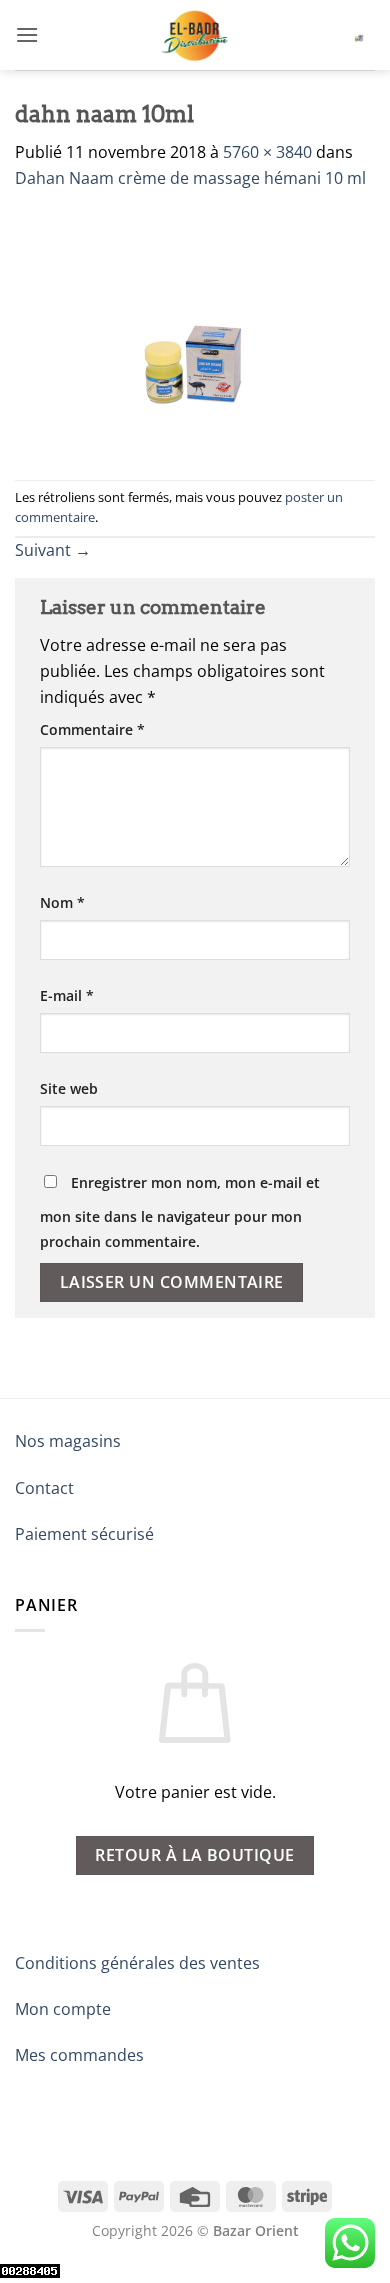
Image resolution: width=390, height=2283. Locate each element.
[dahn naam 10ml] (195, 334)
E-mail (67, 995)
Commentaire (92, 729)
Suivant (53, 550)
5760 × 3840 (267, 152)
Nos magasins (68, 1441)
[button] (27, 34)
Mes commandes (79, 2055)
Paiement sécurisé (84, 1534)
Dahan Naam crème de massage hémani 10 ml (190, 178)
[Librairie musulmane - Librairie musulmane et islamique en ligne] (195, 35)
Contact (44, 1488)
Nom (62, 902)
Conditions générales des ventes (137, 1963)
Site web (69, 1088)
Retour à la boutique (194, 1855)
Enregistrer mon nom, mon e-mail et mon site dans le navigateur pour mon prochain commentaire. (180, 1212)
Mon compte (63, 2009)
